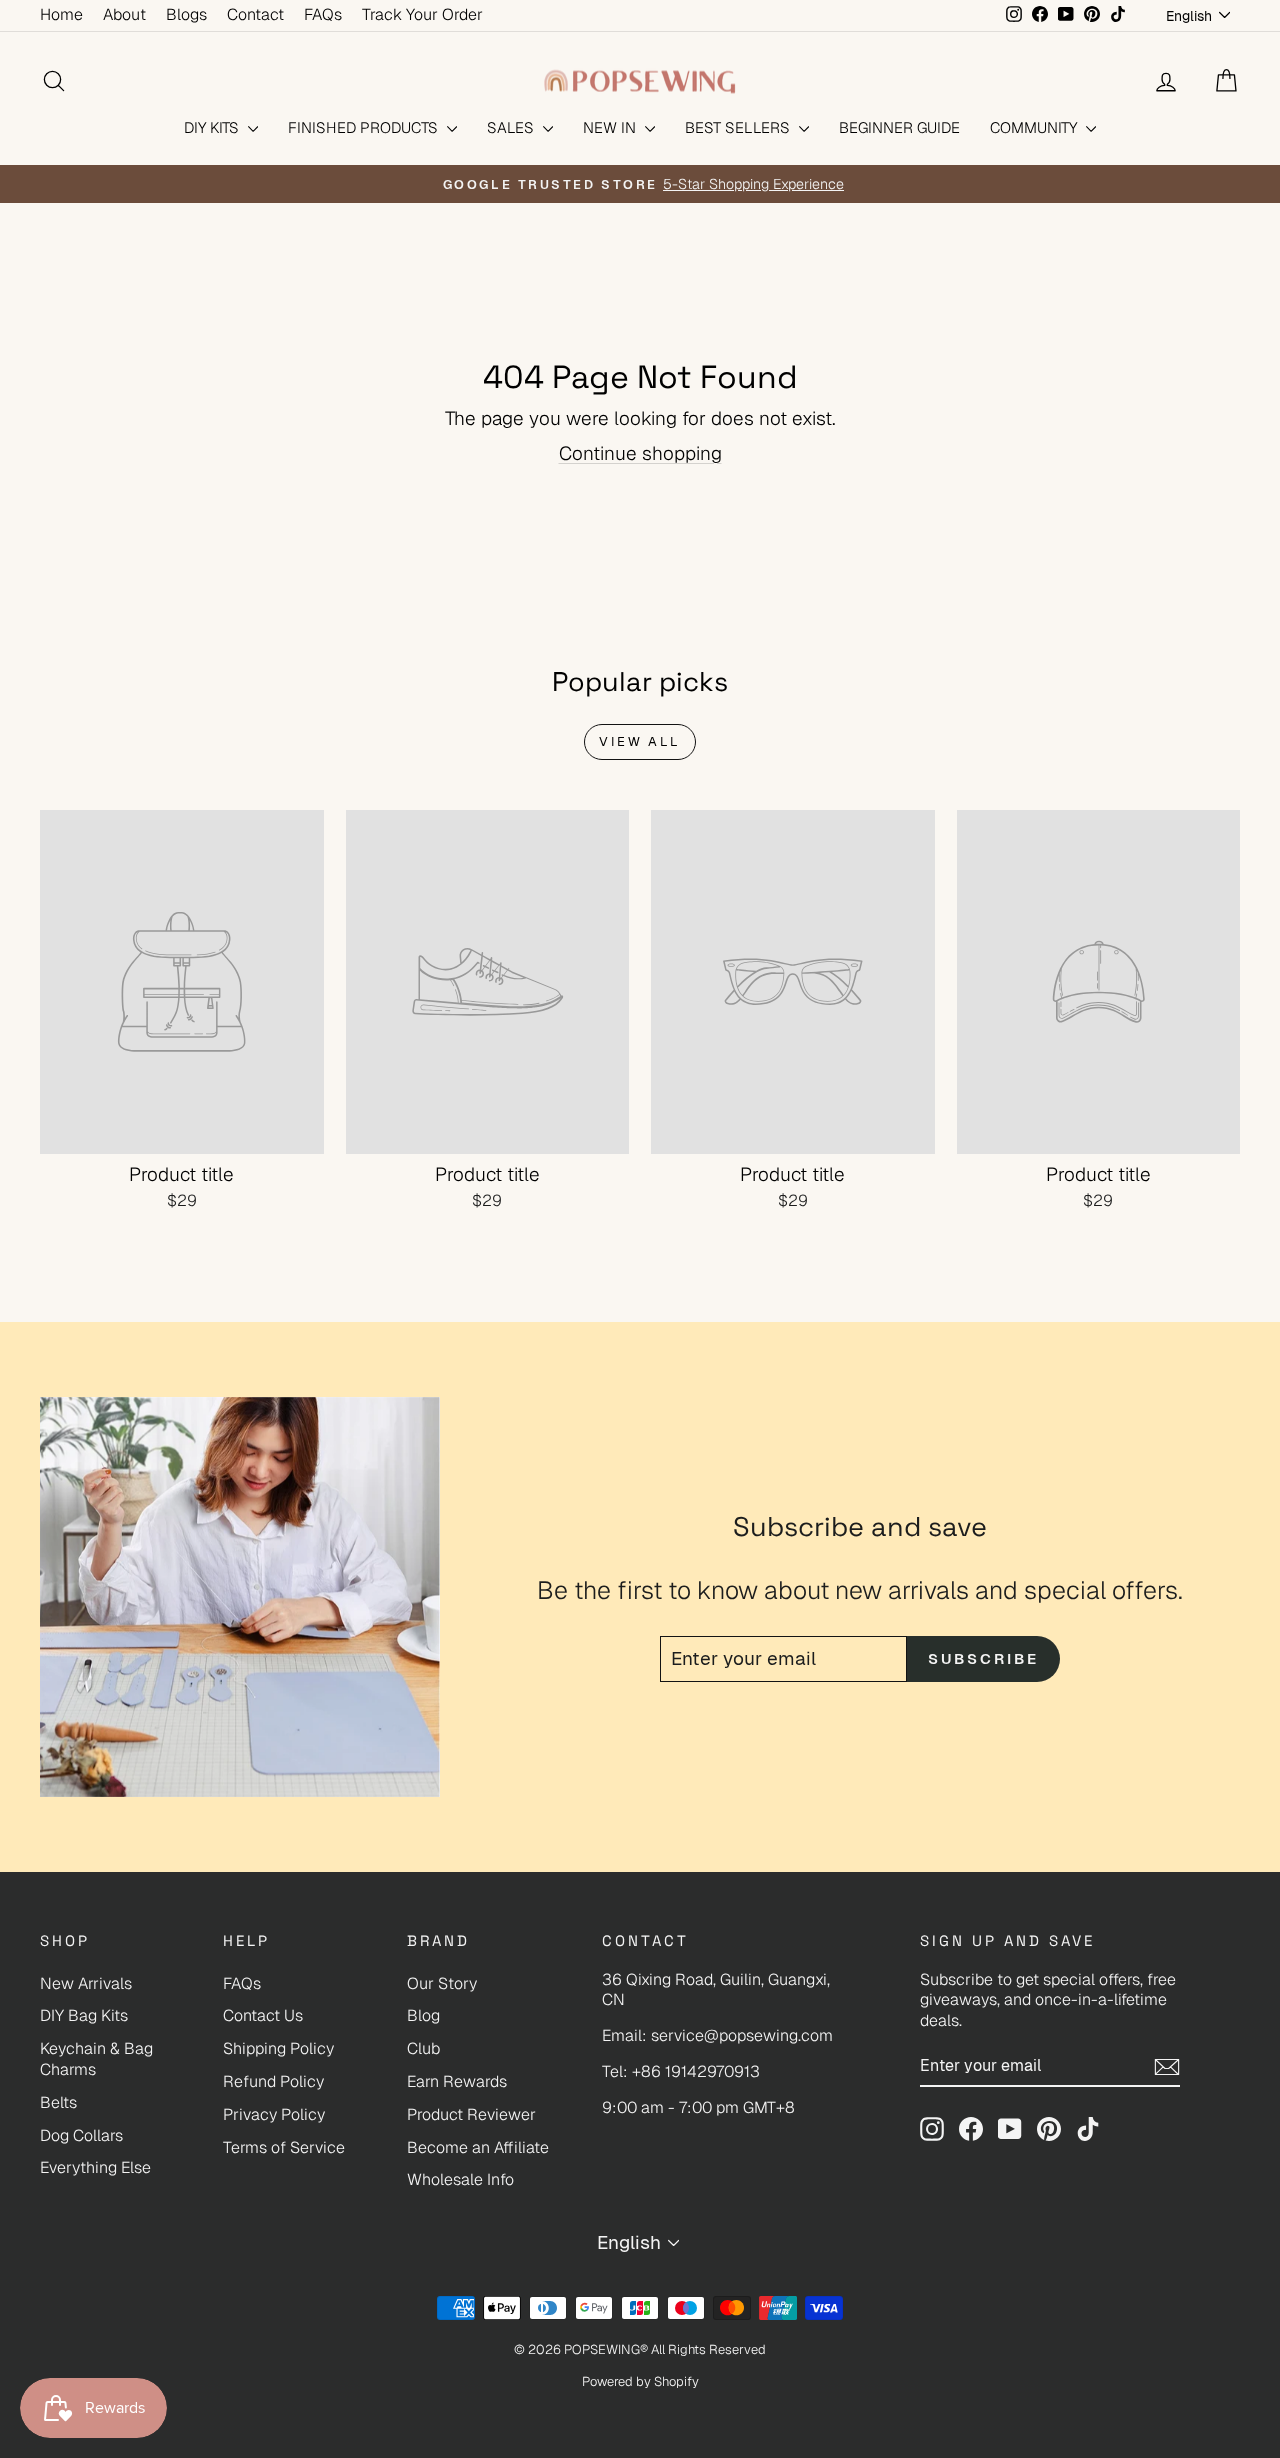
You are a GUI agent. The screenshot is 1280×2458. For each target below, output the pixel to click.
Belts (58, 2102)
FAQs (323, 14)
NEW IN (611, 127)
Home (61, 14)
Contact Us (263, 2015)
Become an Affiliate (478, 2147)
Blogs (186, 14)
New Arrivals (86, 1983)
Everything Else (95, 2167)
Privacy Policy (274, 2114)
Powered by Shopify (640, 2381)
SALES (512, 127)
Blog (423, 2015)
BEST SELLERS (739, 127)
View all (640, 741)
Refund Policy (273, 2081)
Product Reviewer (471, 2114)
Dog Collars (81, 2135)
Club (423, 2048)
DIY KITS (213, 127)
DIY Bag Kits (84, 2015)
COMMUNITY (1035, 127)
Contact (255, 14)
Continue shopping (640, 453)
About (124, 14)
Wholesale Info (460, 2179)
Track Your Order (422, 14)
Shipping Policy (278, 2048)
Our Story (442, 1983)
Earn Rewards (457, 2081)
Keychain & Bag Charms (96, 2059)
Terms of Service (284, 2147)
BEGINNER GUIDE (899, 127)
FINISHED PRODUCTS (365, 127)
